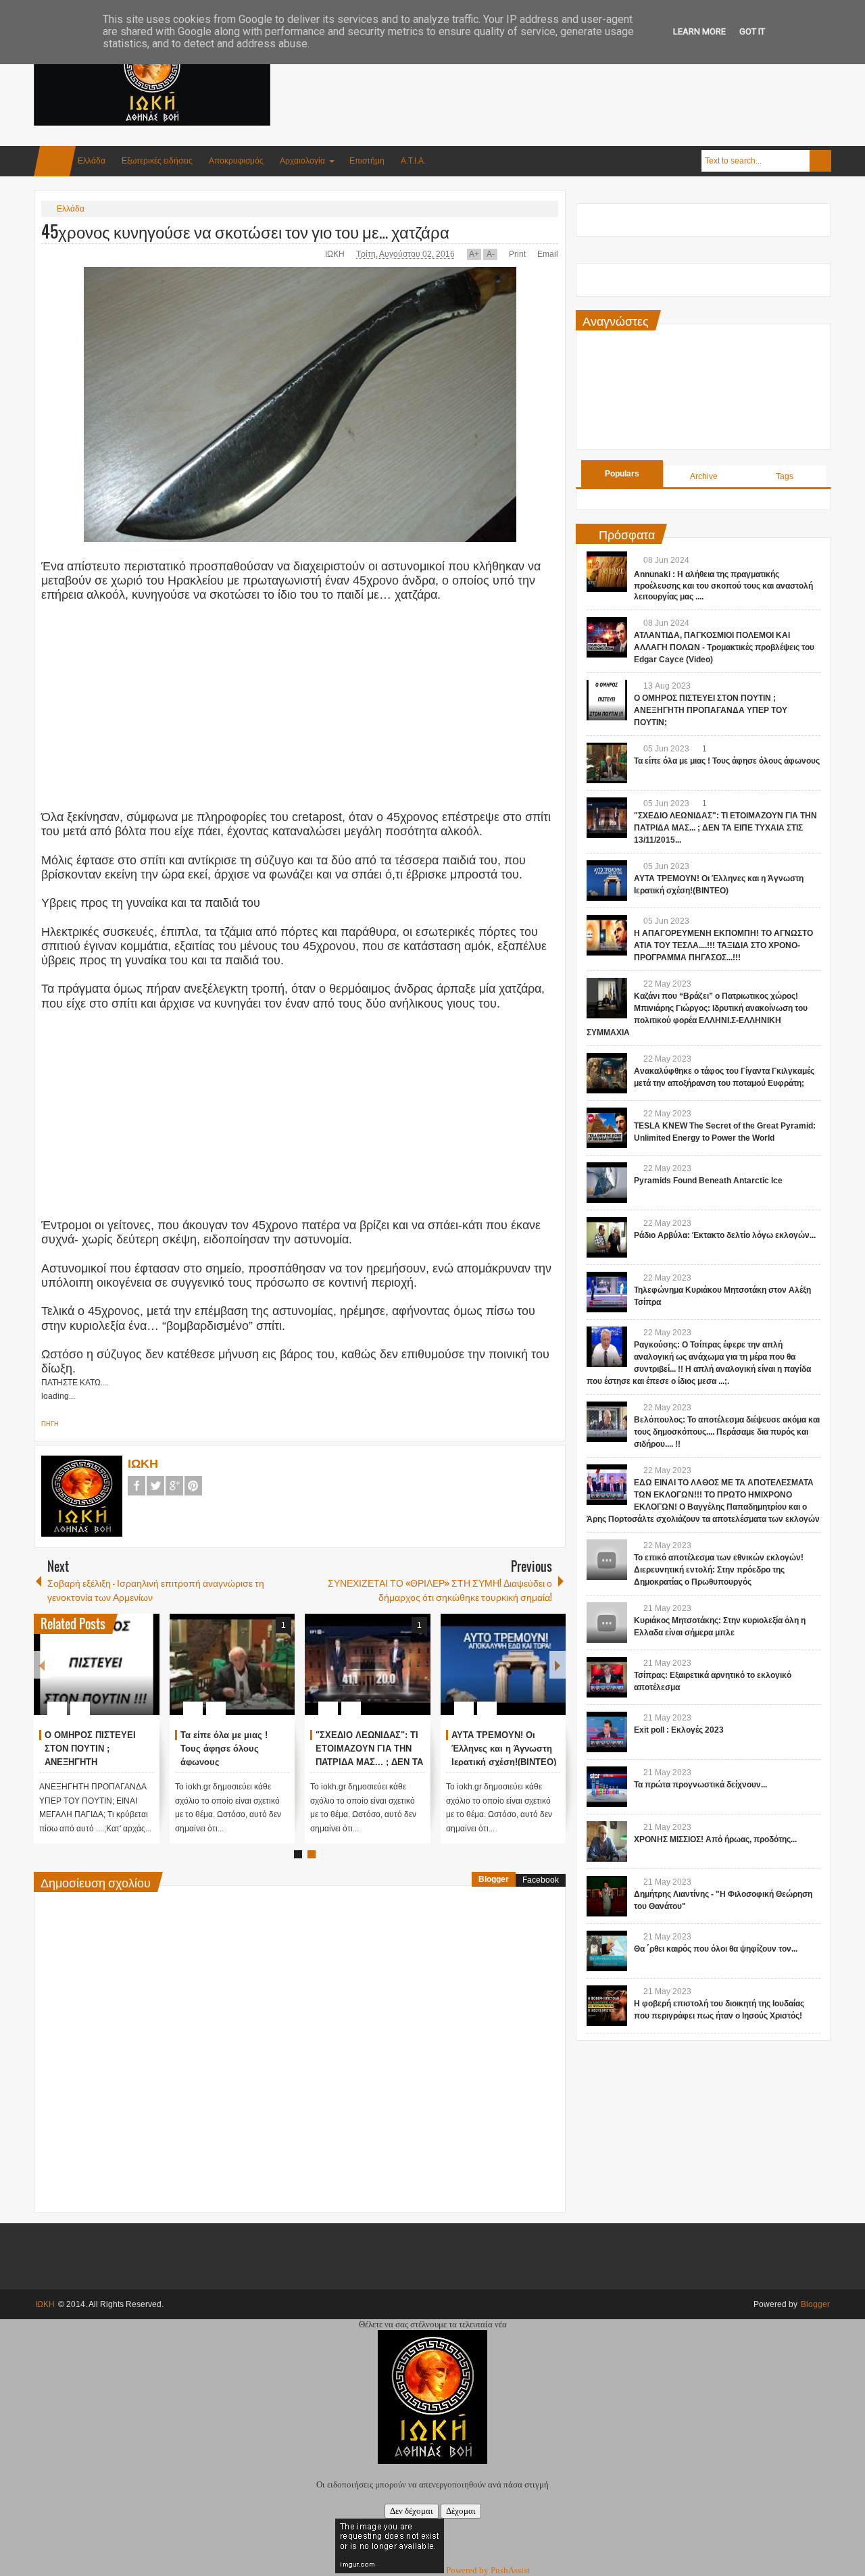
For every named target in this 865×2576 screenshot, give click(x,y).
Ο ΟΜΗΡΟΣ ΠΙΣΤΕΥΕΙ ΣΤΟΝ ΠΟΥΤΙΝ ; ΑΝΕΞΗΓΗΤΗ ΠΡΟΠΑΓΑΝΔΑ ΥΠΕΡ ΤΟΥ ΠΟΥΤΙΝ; (711, 710)
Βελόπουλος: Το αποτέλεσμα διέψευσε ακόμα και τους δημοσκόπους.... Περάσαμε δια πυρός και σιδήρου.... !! (727, 1432)
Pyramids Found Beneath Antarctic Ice (708, 1181)
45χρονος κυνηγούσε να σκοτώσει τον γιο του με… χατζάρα (245, 231)
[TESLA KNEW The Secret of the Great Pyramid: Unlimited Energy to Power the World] (607, 1128)
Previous (42, 1665)
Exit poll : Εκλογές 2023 (679, 1730)
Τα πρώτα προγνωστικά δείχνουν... (700, 1785)
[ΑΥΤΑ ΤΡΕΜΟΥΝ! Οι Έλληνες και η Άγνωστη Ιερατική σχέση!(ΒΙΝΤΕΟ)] (503, 1664)
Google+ (174, 1486)
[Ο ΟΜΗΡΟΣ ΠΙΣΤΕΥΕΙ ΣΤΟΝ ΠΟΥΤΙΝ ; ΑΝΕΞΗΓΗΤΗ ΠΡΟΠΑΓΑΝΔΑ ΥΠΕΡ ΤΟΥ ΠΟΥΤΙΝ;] (97, 1664)
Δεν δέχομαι (412, 2511)
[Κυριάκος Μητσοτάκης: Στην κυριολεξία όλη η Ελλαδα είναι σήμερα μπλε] (607, 1623)
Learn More (699, 31)
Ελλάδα (92, 161)
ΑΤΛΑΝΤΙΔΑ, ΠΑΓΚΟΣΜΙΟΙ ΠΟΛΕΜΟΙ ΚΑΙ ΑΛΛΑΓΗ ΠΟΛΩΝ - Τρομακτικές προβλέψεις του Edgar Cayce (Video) (724, 647)
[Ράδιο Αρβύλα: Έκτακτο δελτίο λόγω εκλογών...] (607, 1237)
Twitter (155, 1486)
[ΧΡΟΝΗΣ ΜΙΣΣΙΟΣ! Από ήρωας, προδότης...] (607, 1841)
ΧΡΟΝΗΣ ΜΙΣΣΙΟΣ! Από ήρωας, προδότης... (715, 1839)
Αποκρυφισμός (236, 161)
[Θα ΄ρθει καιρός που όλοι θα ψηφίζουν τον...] (607, 1951)
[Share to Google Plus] (144, 1676)
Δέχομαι (461, 2511)
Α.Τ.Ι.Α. (413, 161)
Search (820, 161)
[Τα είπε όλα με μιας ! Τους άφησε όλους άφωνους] (232, 1664)
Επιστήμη (367, 161)
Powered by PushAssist (488, 2570)
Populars (622, 474)
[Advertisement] (585, 67)
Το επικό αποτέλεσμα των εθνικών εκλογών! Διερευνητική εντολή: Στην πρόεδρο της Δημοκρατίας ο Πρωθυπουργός (719, 1570)
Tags (785, 476)
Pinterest (193, 1486)
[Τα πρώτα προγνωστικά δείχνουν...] (607, 1787)
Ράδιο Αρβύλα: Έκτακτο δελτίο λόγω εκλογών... (725, 1235)
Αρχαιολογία (302, 161)
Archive (704, 476)
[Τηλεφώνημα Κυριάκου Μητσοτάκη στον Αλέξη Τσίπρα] (607, 1292)
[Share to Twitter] (126, 1676)
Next (558, 1665)
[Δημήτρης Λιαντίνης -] (607, 1896)
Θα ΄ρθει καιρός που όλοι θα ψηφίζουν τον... (716, 1949)
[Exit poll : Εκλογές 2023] (607, 1732)
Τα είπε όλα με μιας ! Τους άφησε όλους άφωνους (224, 1749)
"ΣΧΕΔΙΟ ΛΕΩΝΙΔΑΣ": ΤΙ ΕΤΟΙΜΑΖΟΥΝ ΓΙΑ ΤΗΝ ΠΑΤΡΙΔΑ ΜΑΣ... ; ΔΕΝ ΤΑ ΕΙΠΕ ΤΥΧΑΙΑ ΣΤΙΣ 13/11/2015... (369, 1762)
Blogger (494, 1879)
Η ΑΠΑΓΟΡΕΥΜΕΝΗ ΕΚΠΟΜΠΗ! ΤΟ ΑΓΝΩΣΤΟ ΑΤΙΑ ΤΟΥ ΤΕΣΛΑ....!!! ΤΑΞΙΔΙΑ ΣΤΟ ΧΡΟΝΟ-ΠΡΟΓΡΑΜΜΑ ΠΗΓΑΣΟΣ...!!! (723, 945)
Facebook (137, 1486)
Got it (752, 31)
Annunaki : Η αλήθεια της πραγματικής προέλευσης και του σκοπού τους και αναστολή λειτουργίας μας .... (723, 586)
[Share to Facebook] (109, 1676)
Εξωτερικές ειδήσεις (157, 161)
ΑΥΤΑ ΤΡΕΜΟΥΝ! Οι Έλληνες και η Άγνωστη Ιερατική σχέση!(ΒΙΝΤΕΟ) (504, 1749)
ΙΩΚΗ (336, 254)
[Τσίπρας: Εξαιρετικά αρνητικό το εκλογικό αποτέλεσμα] (607, 1677)
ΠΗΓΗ (50, 1424)
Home (55, 161)
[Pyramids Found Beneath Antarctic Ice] (607, 1183)
